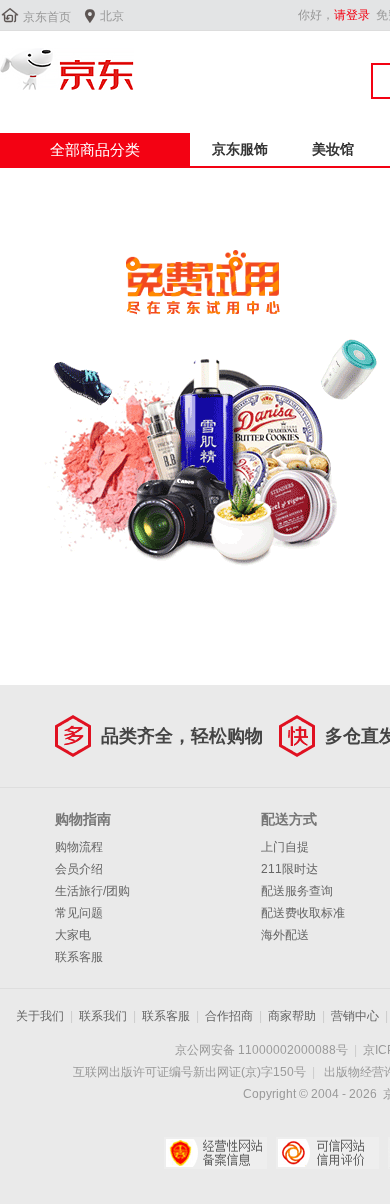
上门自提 (285, 847)
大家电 (73, 935)
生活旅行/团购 (92, 891)
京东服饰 (240, 149)
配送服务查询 (297, 891)
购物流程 (79, 847)
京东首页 (47, 17)
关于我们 (40, 1016)
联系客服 (79, 957)
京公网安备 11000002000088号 (261, 1050)
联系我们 (103, 1016)
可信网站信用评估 (327, 1153)
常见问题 (79, 913)
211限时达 (289, 869)
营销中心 (355, 1016)
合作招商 (229, 1016)
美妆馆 (333, 149)
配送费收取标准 (303, 913)
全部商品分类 (95, 149)
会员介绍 (79, 869)
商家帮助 (292, 1016)
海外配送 (285, 935)
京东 (67, 69)
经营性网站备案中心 (215, 1153)
